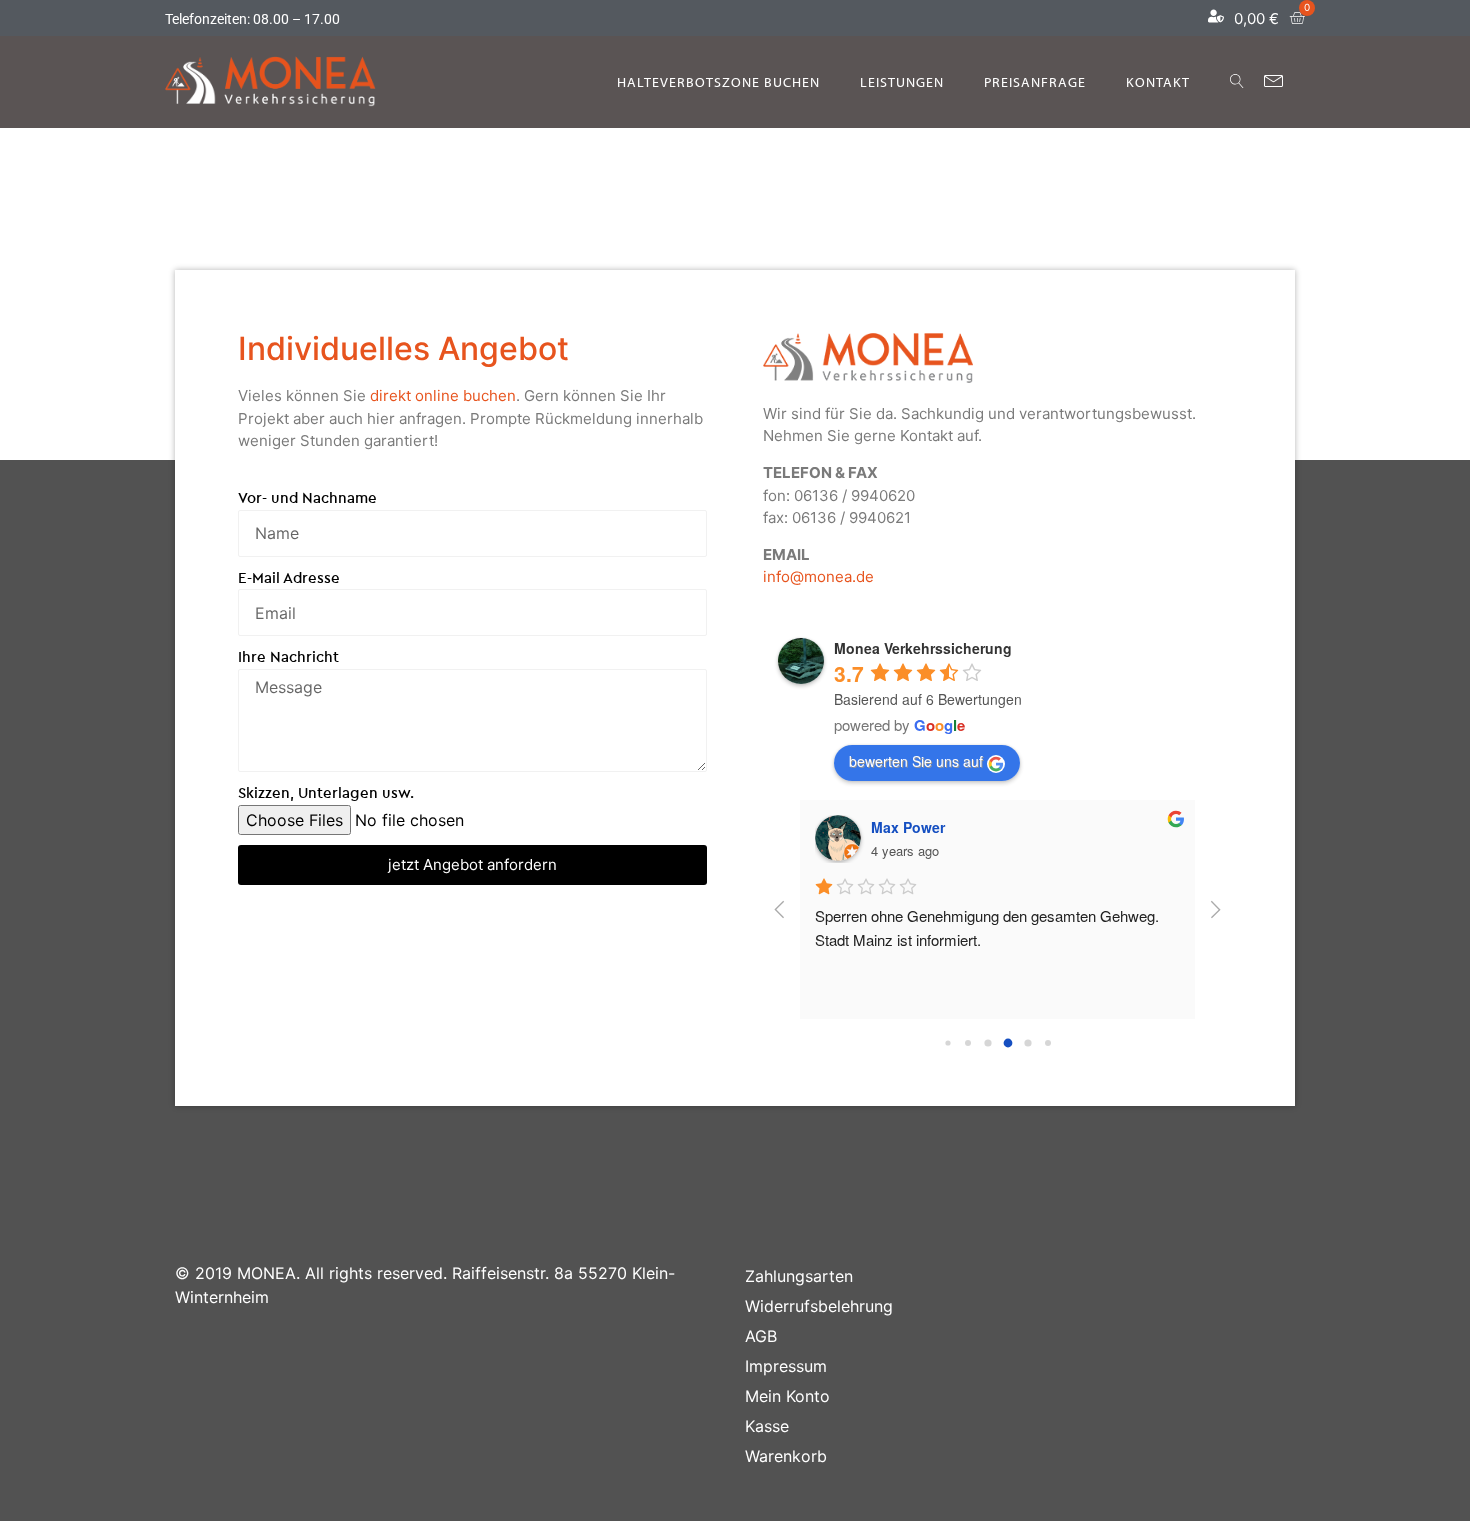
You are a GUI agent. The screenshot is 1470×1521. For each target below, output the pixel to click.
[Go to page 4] (1027, 1042)
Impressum (786, 1366)
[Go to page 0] (947, 1042)
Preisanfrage (1035, 82)
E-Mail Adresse (289, 577)
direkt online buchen (443, 395)
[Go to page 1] (968, 1043)
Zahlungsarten (799, 1276)
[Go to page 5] (1048, 1043)
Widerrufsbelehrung (819, 1306)
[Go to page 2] (987, 1042)
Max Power (908, 827)
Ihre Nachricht (288, 656)
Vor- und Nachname (307, 497)
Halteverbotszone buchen (718, 82)
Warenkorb (786, 1456)
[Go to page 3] (1007, 1043)
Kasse (767, 1426)
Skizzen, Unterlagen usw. (326, 792)
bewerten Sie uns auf (916, 761)
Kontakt (1158, 82)
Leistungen (902, 82)
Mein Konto (787, 1396)
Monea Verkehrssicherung (923, 648)
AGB (761, 1336)
